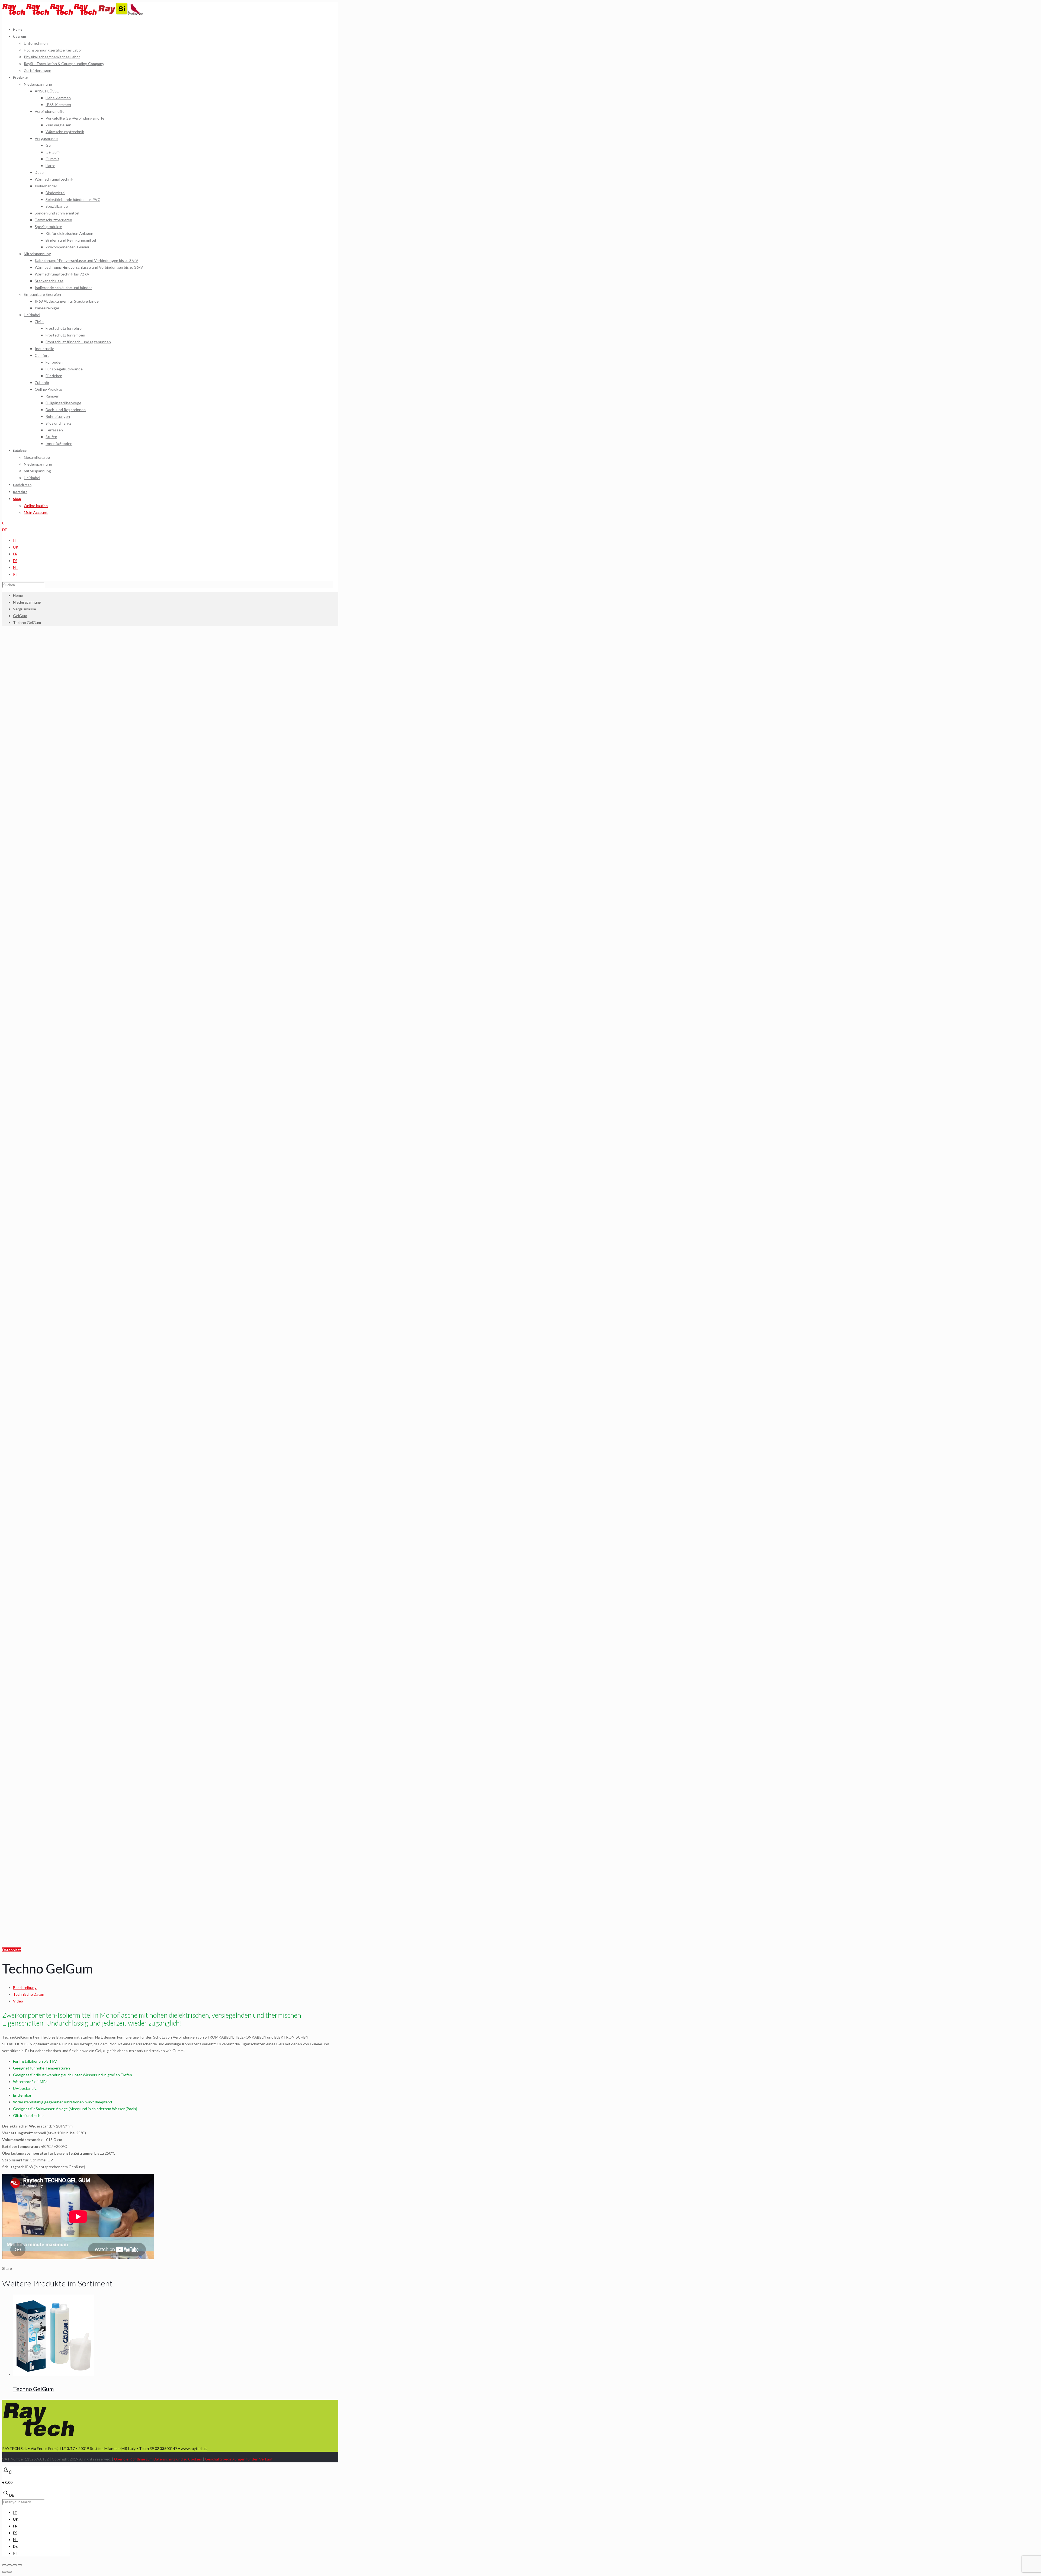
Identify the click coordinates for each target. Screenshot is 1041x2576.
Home (18, 595)
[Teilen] (9, 2565)
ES (15, 561)
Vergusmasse (25, 609)
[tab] (173, 1987)
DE (5, 530)
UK (16, 547)
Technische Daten (29, 1994)
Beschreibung (25, 1987)
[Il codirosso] (136, 14)
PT (16, 574)
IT (15, 540)
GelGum (20, 616)
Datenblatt (12, 1950)
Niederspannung (27, 602)
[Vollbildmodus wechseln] (15, 2565)
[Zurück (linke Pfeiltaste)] (4, 2572)
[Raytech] (50, 14)
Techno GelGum (33, 2389)
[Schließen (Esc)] (4, 2565)
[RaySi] (113, 14)
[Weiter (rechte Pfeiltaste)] (9, 2572)
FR (15, 554)
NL (15, 567)
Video (18, 2001)
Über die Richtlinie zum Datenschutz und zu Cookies (158, 2459)
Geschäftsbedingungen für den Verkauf (239, 2459)
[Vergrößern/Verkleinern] (20, 2565)
